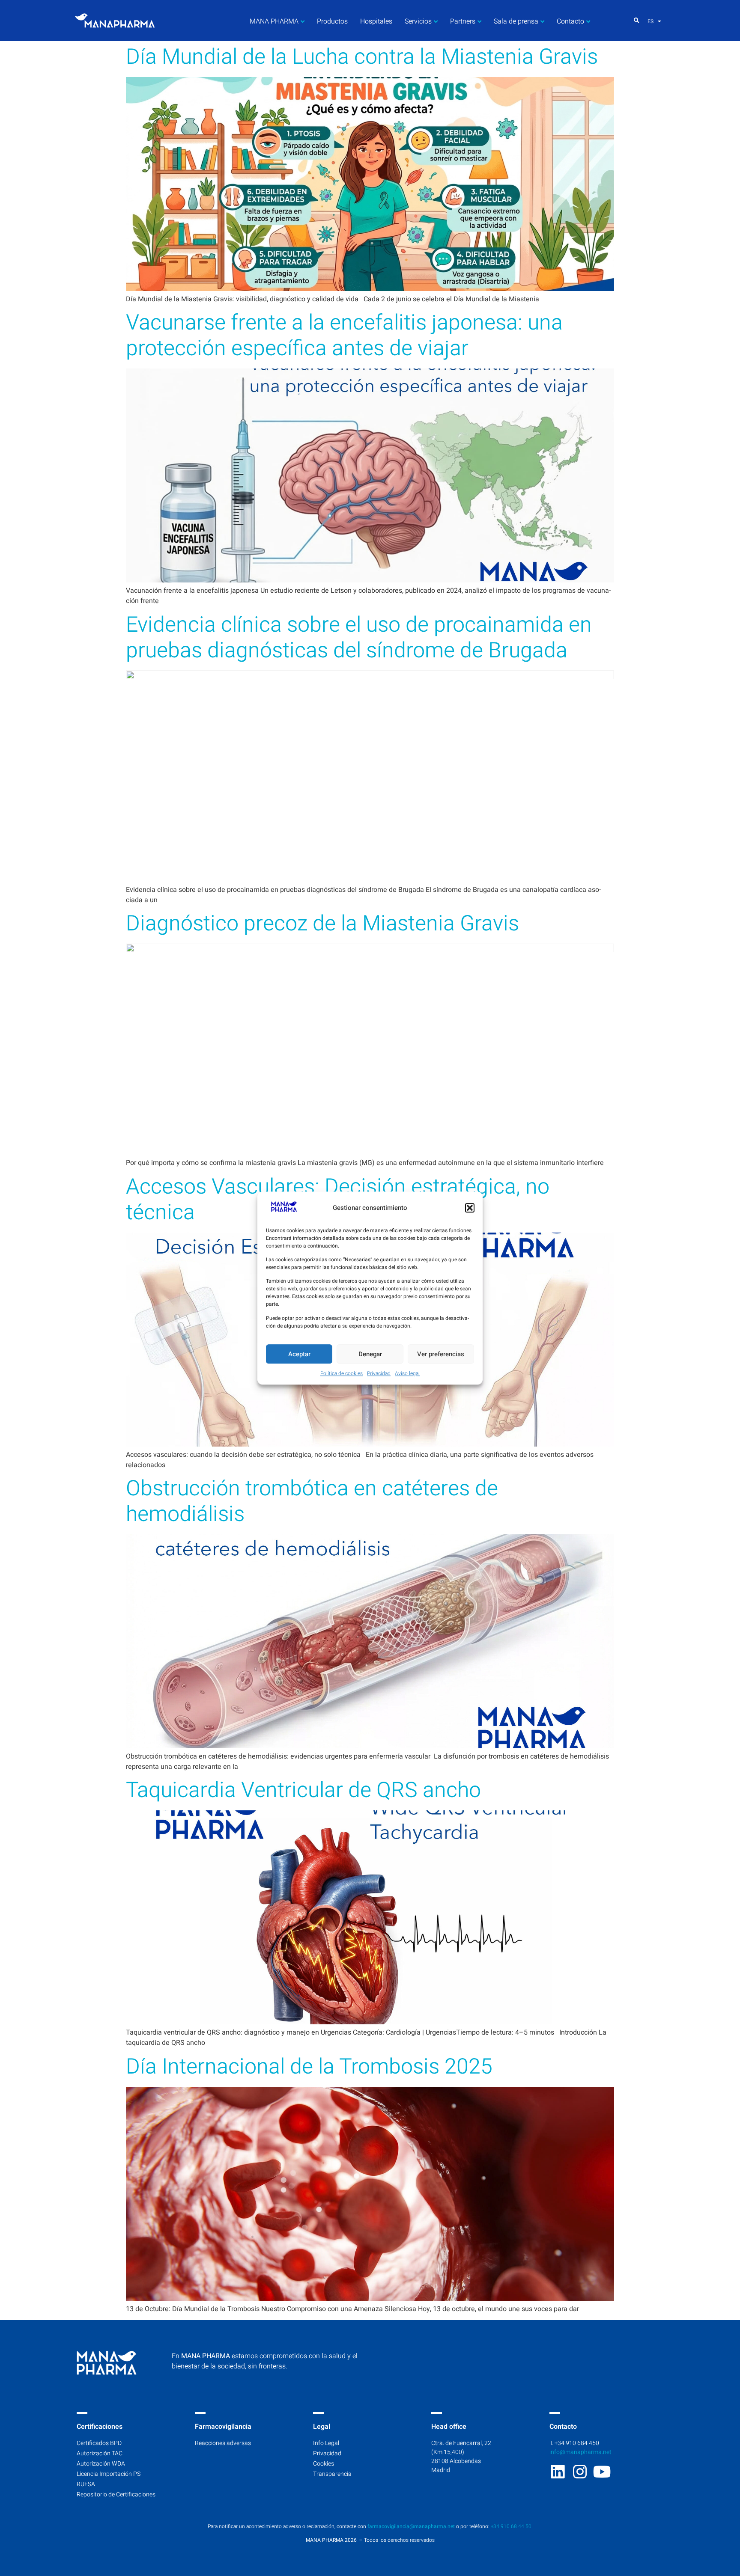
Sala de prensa (516, 21)
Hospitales (376, 21)
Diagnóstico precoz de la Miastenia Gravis (322, 924)
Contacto (570, 21)
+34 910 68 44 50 (512, 2526)
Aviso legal (407, 1373)
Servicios (418, 21)
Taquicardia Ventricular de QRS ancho (303, 1790)
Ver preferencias (441, 1354)
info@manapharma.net (580, 2452)
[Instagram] (580, 2472)
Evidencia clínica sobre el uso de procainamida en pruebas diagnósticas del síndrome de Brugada (359, 638)
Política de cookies (342, 1373)
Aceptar (299, 1354)
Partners (463, 21)
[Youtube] (602, 2472)
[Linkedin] (557, 2472)
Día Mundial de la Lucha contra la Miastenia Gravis (362, 57)
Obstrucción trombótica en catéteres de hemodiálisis (312, 1502)
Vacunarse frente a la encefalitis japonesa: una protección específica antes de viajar (344, 336)
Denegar (370, 1354)
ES (650, 21)
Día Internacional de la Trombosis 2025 (309, 2067)
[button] (470, 1208)
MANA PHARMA (274, 21)
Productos (332, 21)
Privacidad (379, 1373)
